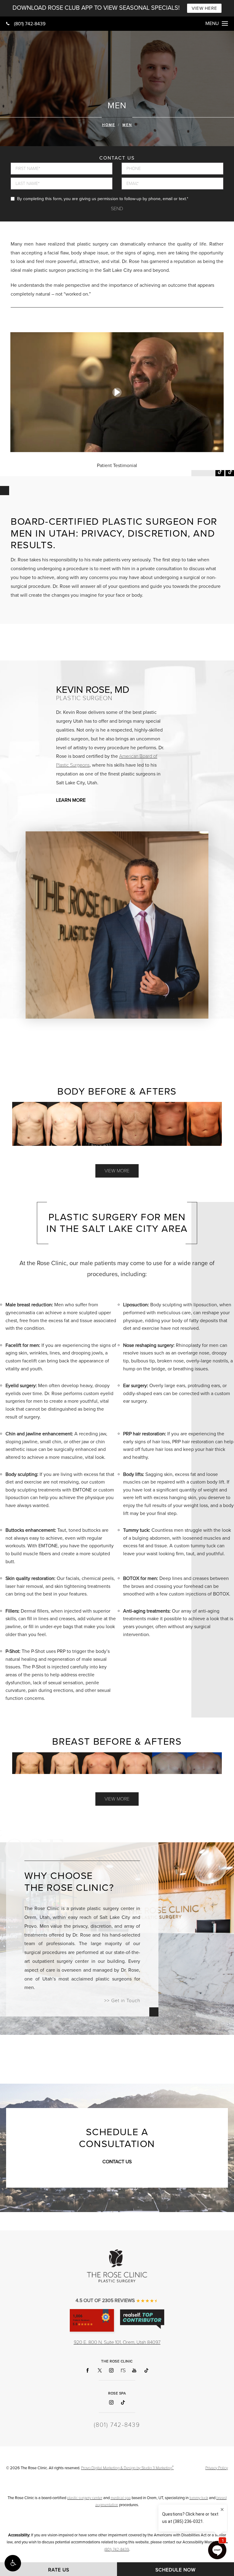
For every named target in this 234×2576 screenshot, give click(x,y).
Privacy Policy (217, 2468)
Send (117, 209)
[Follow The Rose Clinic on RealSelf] (123, 2371)
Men (127, 125)
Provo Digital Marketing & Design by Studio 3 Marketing (127, 2468)
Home (109, 125)
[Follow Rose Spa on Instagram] (111, 2403)
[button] (13, 2563)
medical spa (121, 2498)
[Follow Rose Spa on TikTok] (123, 2403)
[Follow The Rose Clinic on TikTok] (146, 2371)
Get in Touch (126, 2001)
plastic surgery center (85, 2498)
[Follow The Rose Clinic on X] (99, 2371)
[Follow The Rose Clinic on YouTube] (135, 2371)
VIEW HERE (204, 8)
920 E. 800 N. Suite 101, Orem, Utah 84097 (117, 2342)
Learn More (71, 800)
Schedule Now (175, 2570)
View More (117, 1171)
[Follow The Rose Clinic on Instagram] (111, 2371)
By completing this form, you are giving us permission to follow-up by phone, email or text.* (103, 199)
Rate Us (59, 2570)
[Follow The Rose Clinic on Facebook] (88, 2371)
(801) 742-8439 (30, 24)
